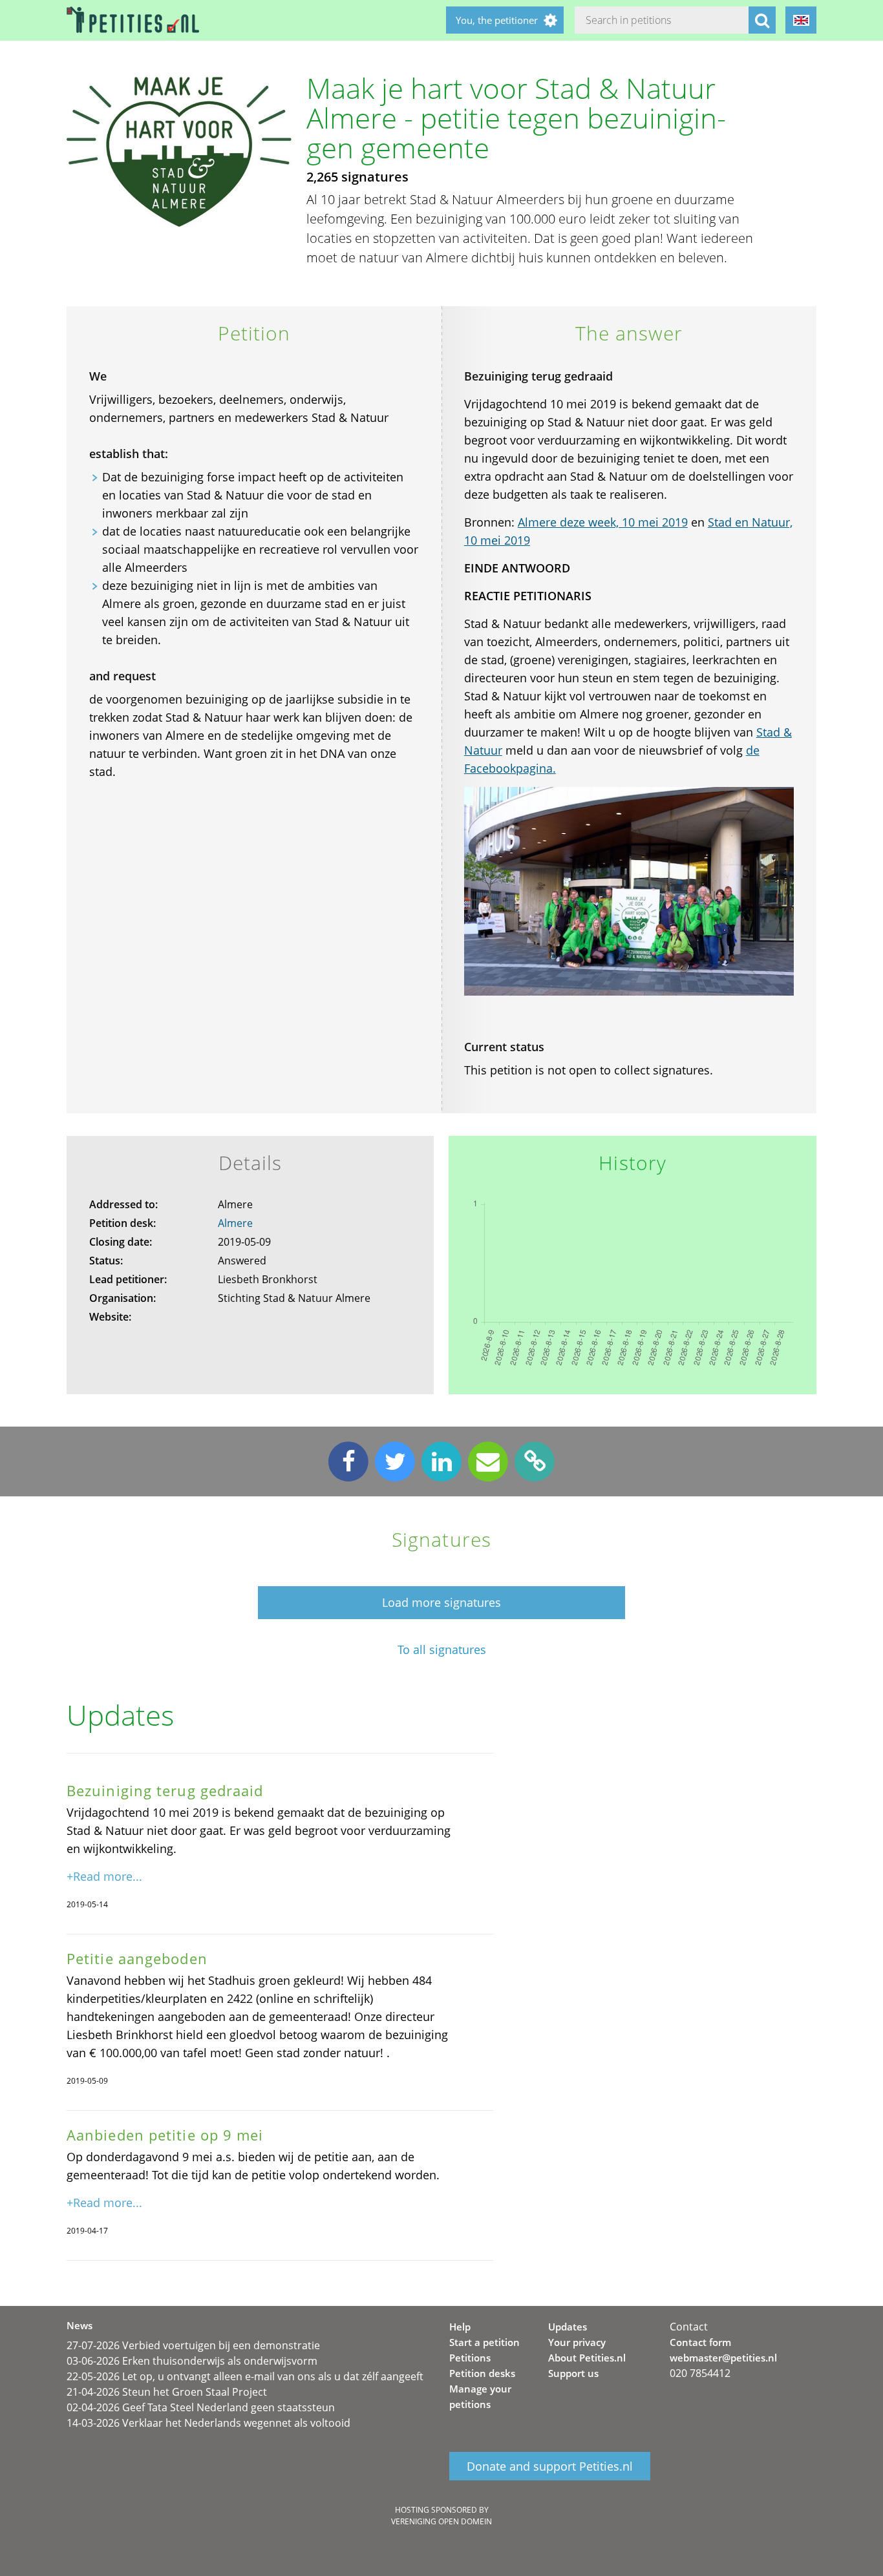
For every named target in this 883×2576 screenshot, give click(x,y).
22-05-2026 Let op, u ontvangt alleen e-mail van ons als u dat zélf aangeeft (245, 2376)
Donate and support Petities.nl (550, 2466)
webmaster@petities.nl (723, 2358)
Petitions (470, 2358)
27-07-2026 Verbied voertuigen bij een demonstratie (193, 2345)
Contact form (700, 2342)
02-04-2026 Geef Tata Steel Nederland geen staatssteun (201, 2407)
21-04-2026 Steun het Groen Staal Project (167, 2392)
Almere (235, 1223)
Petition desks (482, 2373)
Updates (568, 2327)
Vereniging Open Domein (441, 2521)
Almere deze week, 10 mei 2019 (603, 522)
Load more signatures (441, 1602)
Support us (573, 2373)
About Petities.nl (587, 2358)
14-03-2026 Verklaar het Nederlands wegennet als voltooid (208, 2423)
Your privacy (577, 2342)
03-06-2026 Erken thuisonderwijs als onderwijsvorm (192, 2361)
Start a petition (484, 2342)
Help (460, 2327)
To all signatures (442, 1650)
